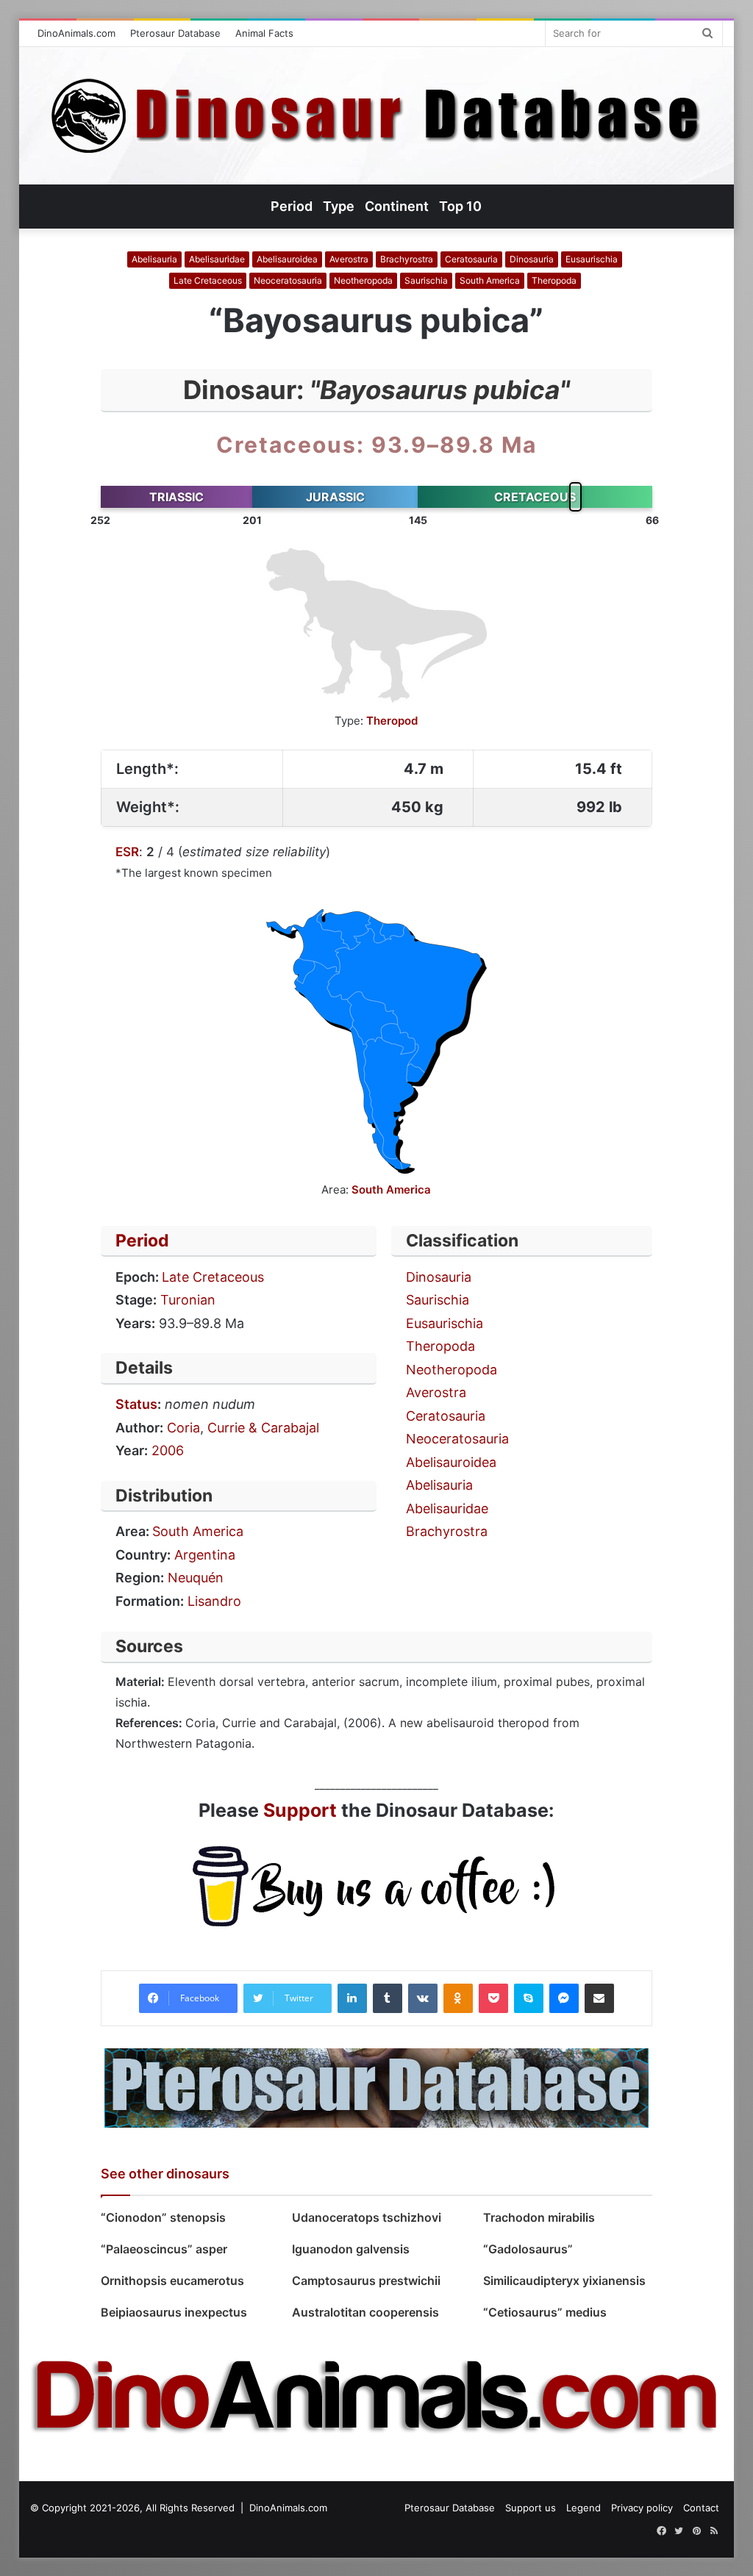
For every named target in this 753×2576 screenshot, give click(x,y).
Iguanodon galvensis (351, 2249)
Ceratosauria (471, 259)
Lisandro (214, 1601)
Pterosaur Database (175, 33)
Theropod (392, 721)
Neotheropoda (363, 280)
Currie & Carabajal (263, 1428)
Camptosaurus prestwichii (366, 2281)
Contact (701, 2508)
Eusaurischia (592, 259)
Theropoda (554, 280)
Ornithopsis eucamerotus (172, 2281)
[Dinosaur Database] (376, 116)
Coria (183, 1428)
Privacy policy (642, 2508)
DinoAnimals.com (76, 33)
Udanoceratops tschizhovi (368, 2217)
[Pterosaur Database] (376, 2087)
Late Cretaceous (208, 280)
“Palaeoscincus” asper (164, 2249)
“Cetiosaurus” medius (545, 2312)
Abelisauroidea (287, 259)
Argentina (205, 1555)
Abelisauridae (217, 259)
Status (136, 1404)
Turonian (188, 1300)
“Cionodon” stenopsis (163, 2217)
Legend (584, 2508)
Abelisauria (154, 259)
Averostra (349, 259)
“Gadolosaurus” (528, 2249)
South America (490, 280)
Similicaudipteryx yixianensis (564, 2281)
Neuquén (196, 1578)
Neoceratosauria (288, 280)
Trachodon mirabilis (539, 2217)
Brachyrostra (407, 259)
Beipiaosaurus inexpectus (174, 2312)
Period (142, 1241)
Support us (531, 2508)
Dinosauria (532, 259)
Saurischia (426, 280)
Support (300, 1810)
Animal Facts (264, 33)
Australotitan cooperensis (365, 2312)
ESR (127, 852)
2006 (168, 1450)
